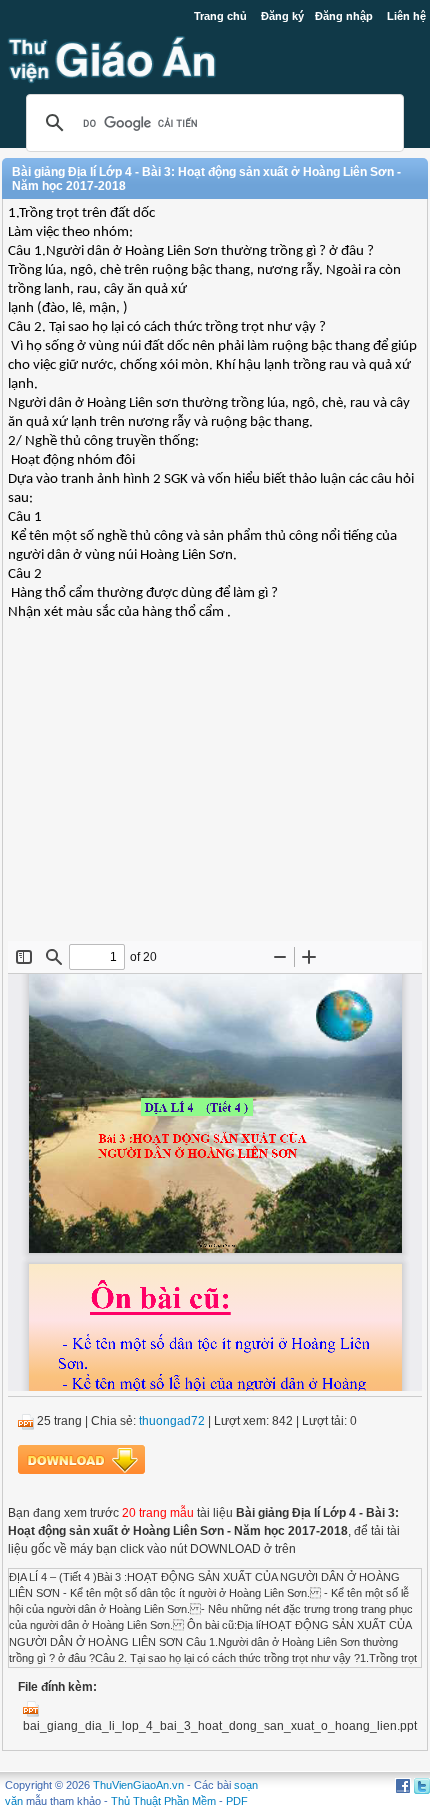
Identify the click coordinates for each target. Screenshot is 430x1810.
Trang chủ (220, 16)
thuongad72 (172, 1421)
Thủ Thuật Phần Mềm (163, 1801)
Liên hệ (406, 16)
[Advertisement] (215, 796)
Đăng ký (282, 16)
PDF (237, 1801)
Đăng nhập (344, 16)
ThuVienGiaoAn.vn (138, 1785)
